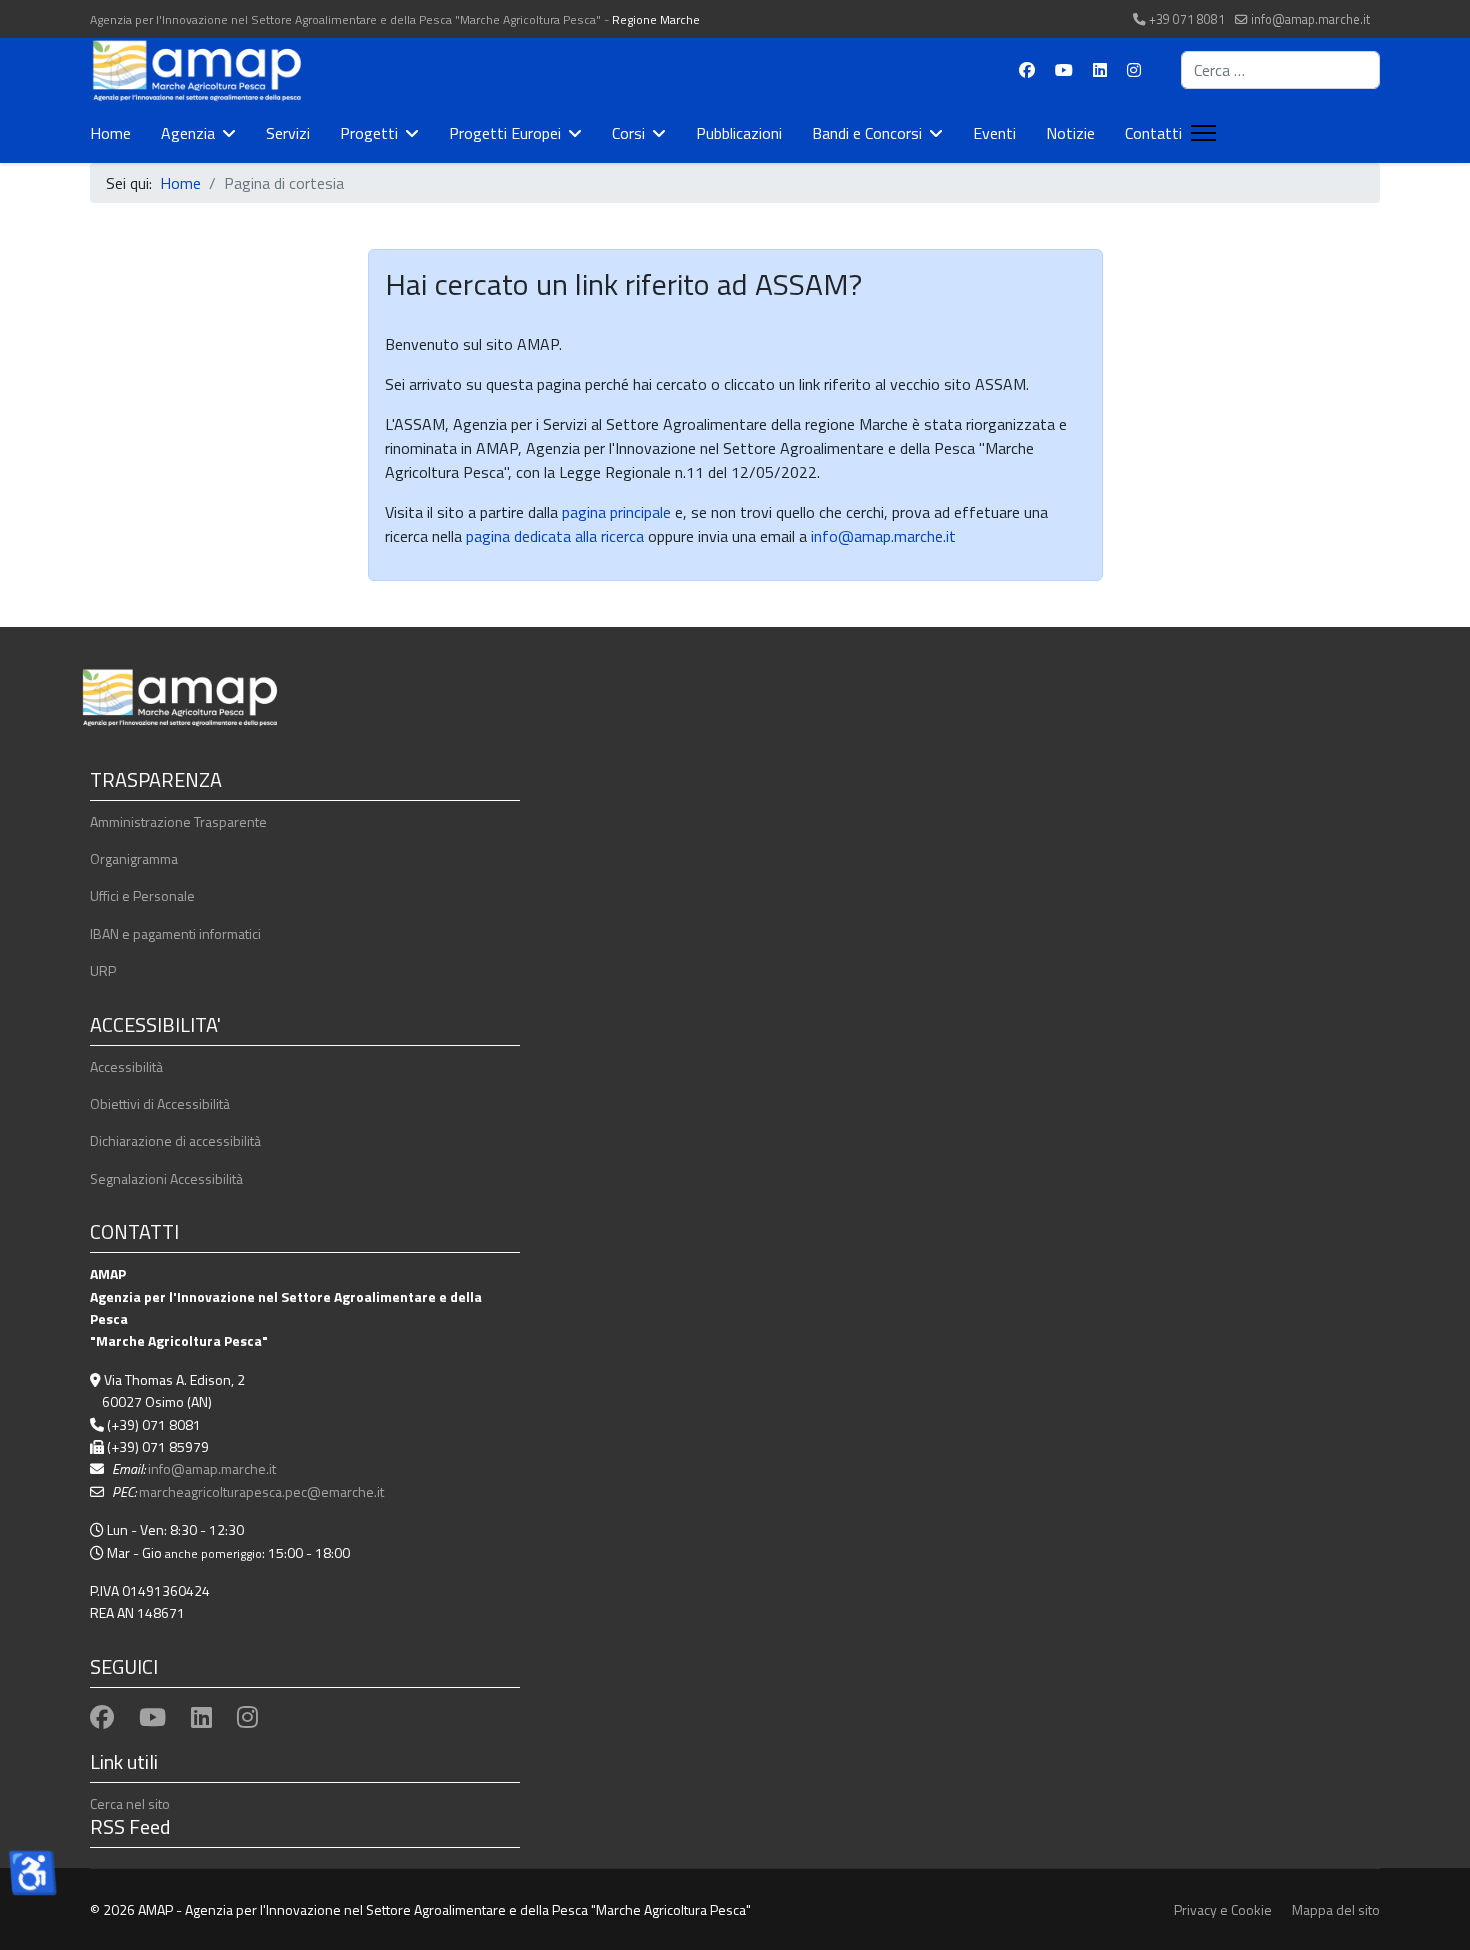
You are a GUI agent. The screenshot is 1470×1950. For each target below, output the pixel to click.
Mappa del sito (1336, 1909)
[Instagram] (1134, 70)
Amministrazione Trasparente (178, 821)
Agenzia (188, 133)
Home (110, 133)
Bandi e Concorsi (867, 133)
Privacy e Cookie (1223, 1909)
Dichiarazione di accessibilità (175, 1140)
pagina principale (614, 512)
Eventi (994, 133)
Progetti (369, 133)
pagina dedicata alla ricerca (555, 536)
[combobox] (1280, 70)
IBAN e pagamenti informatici (175, 933)
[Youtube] (1064, 70)
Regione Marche (656, 19)
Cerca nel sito (130, 1803)
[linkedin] (201, 1717)
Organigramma (134, 858)
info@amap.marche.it (1310, 19)
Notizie (1070, 133)
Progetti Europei (505, 133)
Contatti (1153, 133)
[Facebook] (1027, 70)
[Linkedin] (1100, 70)
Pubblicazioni (739, 133)
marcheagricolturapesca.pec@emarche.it (261, 1491)
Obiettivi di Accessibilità (160, 1103)
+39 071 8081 (1187, 19)
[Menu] (1199, 133)
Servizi (288, 133)
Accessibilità (126, 1066)
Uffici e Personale (142, 895)
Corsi (628, 133)
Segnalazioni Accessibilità (166, 1178)
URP (103, 970)
